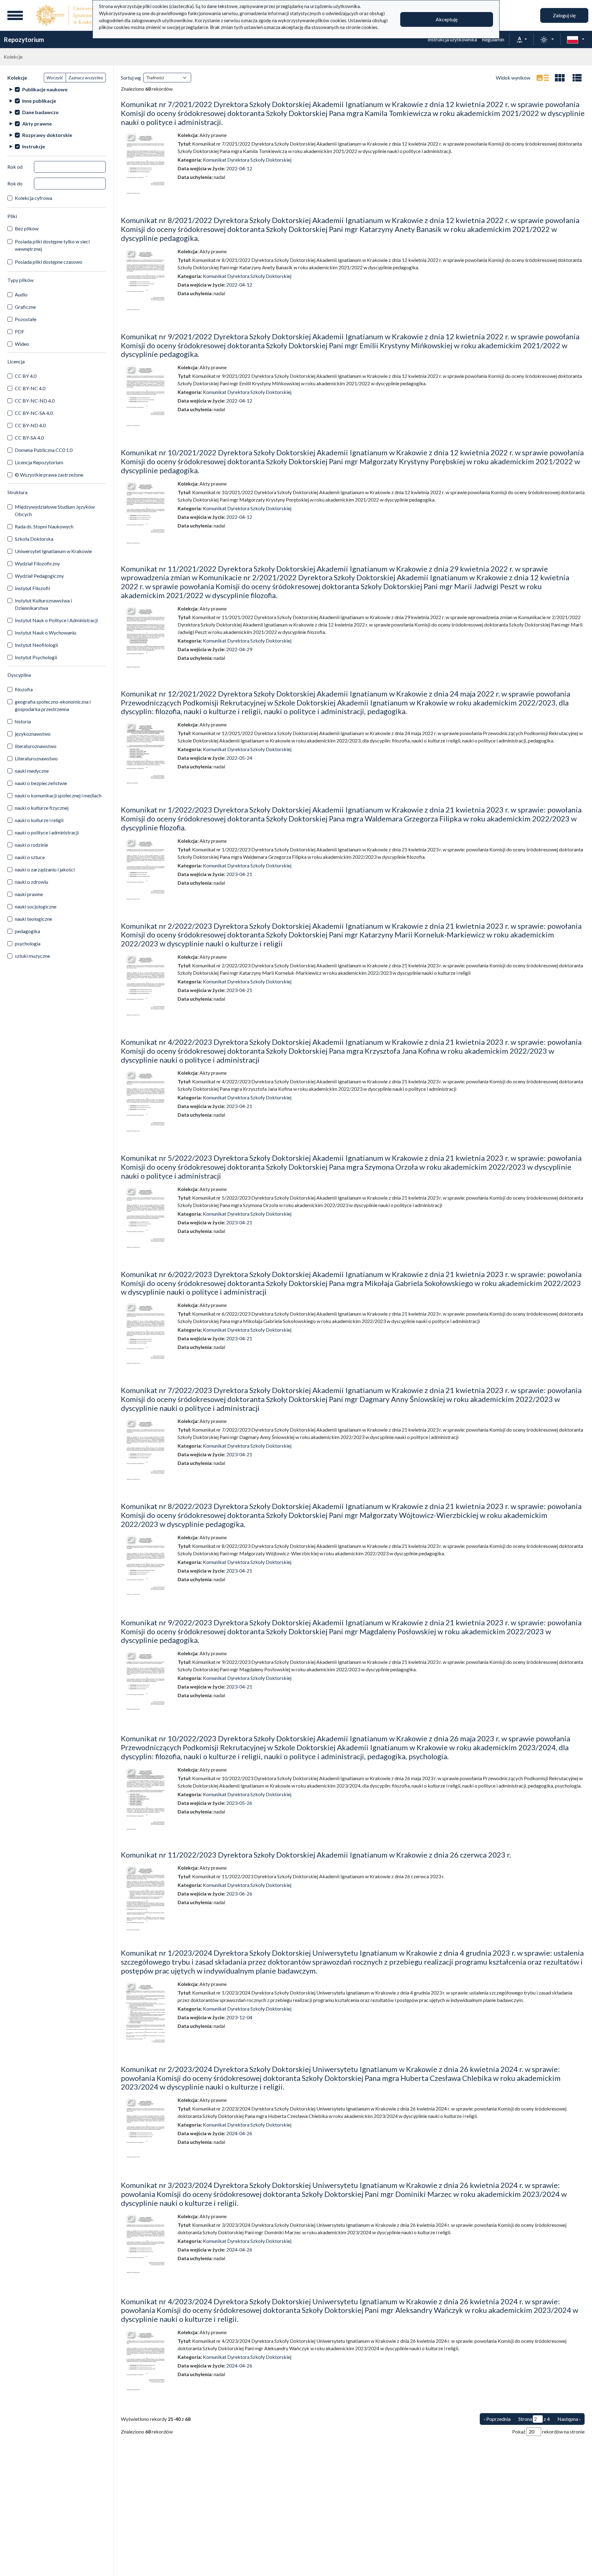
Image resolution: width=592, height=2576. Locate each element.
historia (23, 721)
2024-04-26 (239, 2133)
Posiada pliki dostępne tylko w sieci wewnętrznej (52, 245)
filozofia (24, 689)
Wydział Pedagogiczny (39, 576)
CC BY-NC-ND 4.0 (35, 401)
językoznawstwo (33, 734)
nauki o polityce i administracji (47, 832)
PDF (20, 331)
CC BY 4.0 (26, 376)
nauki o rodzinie (31, 845)
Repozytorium (24, 39)
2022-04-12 (239, 168)
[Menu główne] (15, 15)
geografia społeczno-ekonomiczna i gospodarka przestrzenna (53, 705)
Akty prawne (37, 124)
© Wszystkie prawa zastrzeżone (49, 475)
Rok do (15, 183)
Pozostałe (26, 319)
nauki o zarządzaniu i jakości (45, 869)
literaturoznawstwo (36, 746)
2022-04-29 (239, 649)
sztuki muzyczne (32, 956)
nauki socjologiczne (36, 906)
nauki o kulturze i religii (39, 820)
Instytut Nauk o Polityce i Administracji (56, 620)
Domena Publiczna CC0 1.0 (44, 450)
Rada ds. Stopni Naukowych (44, 526)
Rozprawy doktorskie (47, 135)
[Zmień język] (576, 39)
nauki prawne (29, 894)
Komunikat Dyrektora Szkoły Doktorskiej (247, 160)
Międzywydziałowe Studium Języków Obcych (55, 510)
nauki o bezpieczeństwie (41, 783)
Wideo (22, 344)
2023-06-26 (239, 1894)
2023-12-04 (239, 2017)
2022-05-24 (239, 758)
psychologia (28, 943)
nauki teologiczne (33, 919)
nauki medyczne (32, 771)
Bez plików (27, 228)
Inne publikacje (39, 101)
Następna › (569, 2419)
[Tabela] (577, 78)
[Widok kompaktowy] (560, 78)
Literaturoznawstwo (36, 758)
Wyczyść (55, 78)
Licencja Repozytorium (39, 462)
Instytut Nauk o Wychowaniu (45, 633)
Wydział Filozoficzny (37, 563)
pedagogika (27, 931)
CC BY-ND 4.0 (30, 425)
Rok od (15, 167)
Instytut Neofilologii (36, 645)
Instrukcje (34, 146)
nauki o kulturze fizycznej (42, 808)
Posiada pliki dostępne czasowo (49, 262)
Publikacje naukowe (45, 89)
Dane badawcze (40, 112)
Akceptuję (447, 19)
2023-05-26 (239, 1803)
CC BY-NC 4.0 (30, 388)
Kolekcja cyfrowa (33, 198)
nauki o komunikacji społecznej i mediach (58, 795)
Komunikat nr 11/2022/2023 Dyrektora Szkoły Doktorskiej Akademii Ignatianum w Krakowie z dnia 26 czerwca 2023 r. (316, 1855)
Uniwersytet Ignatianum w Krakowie (53, 551)
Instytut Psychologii (36, 657)
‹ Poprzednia (497, 2419)
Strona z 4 (534, 2419)
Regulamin (493, 39)
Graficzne (25, 307)
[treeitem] (57, 89)
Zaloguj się (564, 15)
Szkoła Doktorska (34, 539)
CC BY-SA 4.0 (29, 438)
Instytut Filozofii (32, 588)
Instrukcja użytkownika (452, 39)
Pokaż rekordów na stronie (548, 2431)
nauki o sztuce (30, 857)
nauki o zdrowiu (31, 882)
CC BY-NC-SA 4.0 (34, 413)
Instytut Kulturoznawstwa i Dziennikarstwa (43, 604)
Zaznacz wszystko (86, 78)
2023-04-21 (239, 874)
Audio (21, 294)
